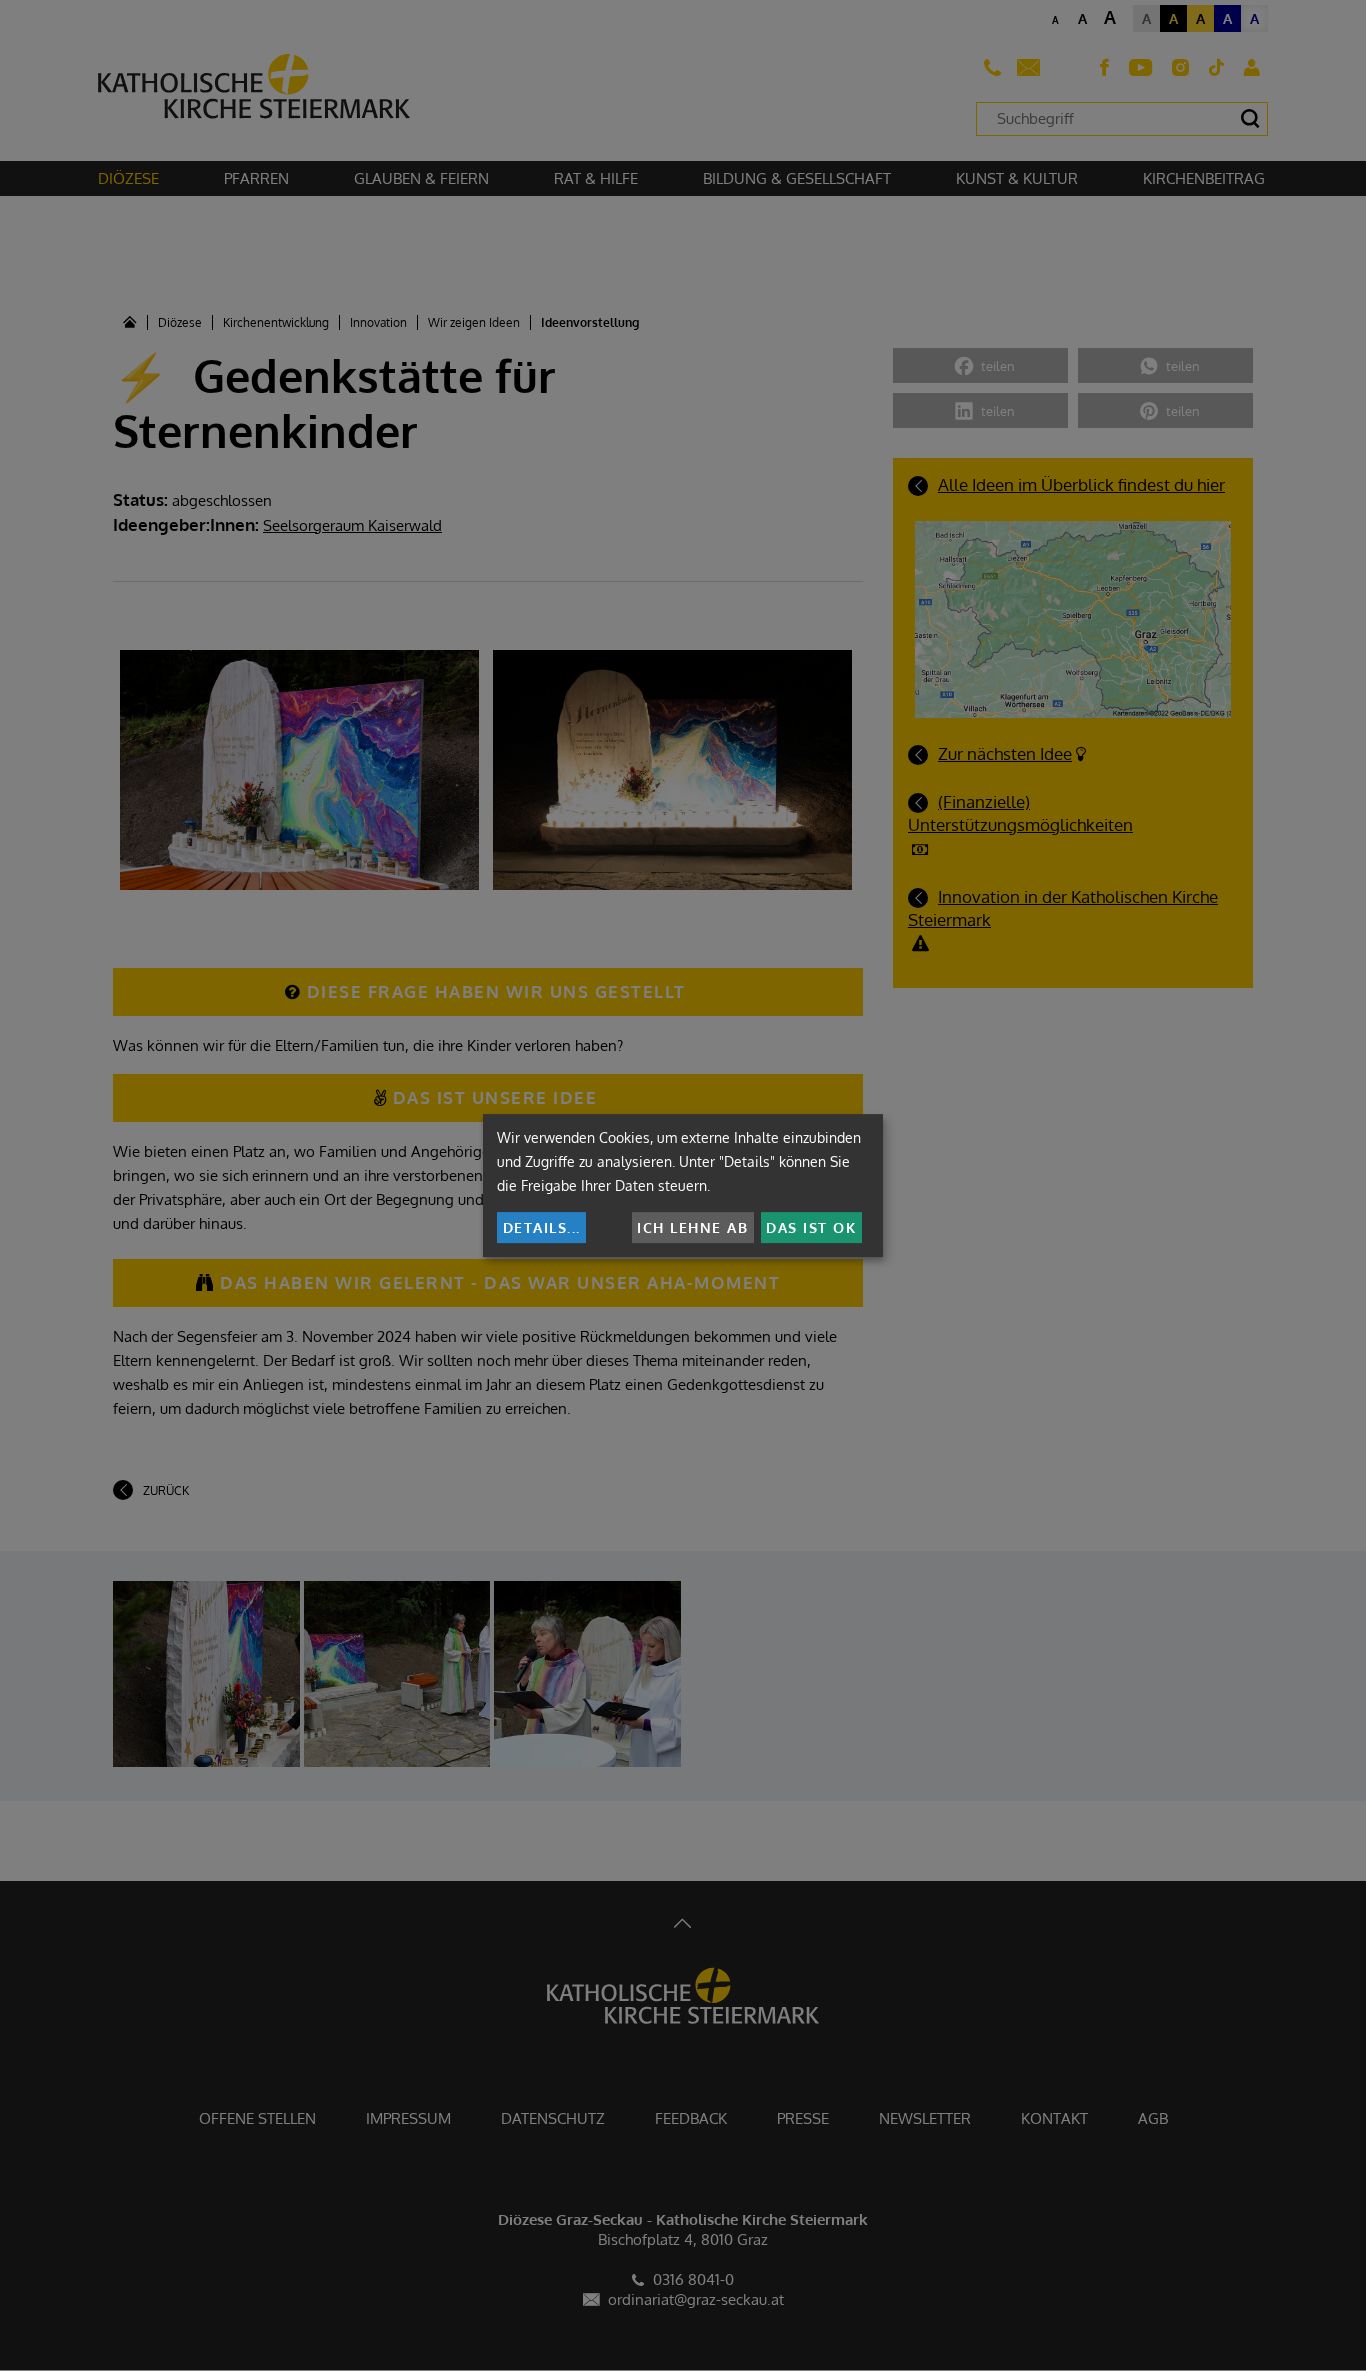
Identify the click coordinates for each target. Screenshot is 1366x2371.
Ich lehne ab (692, 1227)
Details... (542, 1227)
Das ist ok (811, 1227)
